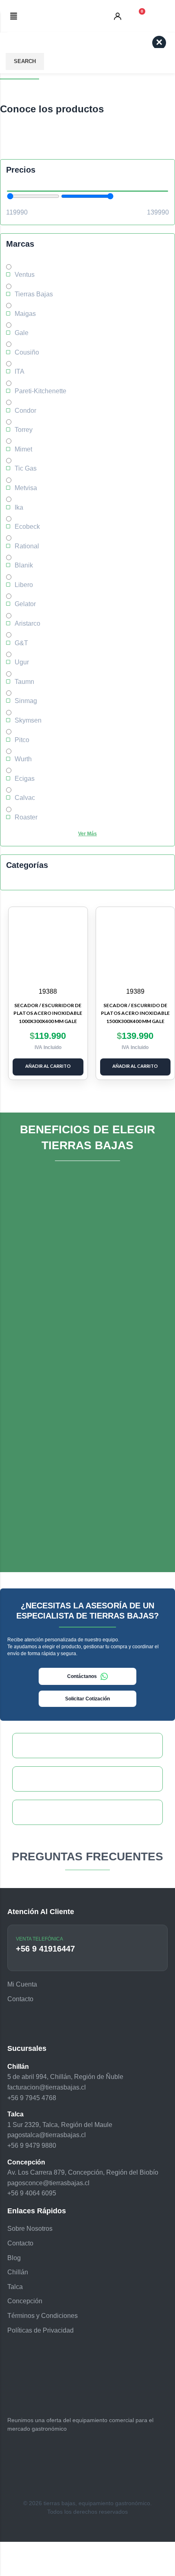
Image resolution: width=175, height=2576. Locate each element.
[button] (14, 16)
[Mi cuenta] (118, 16)
